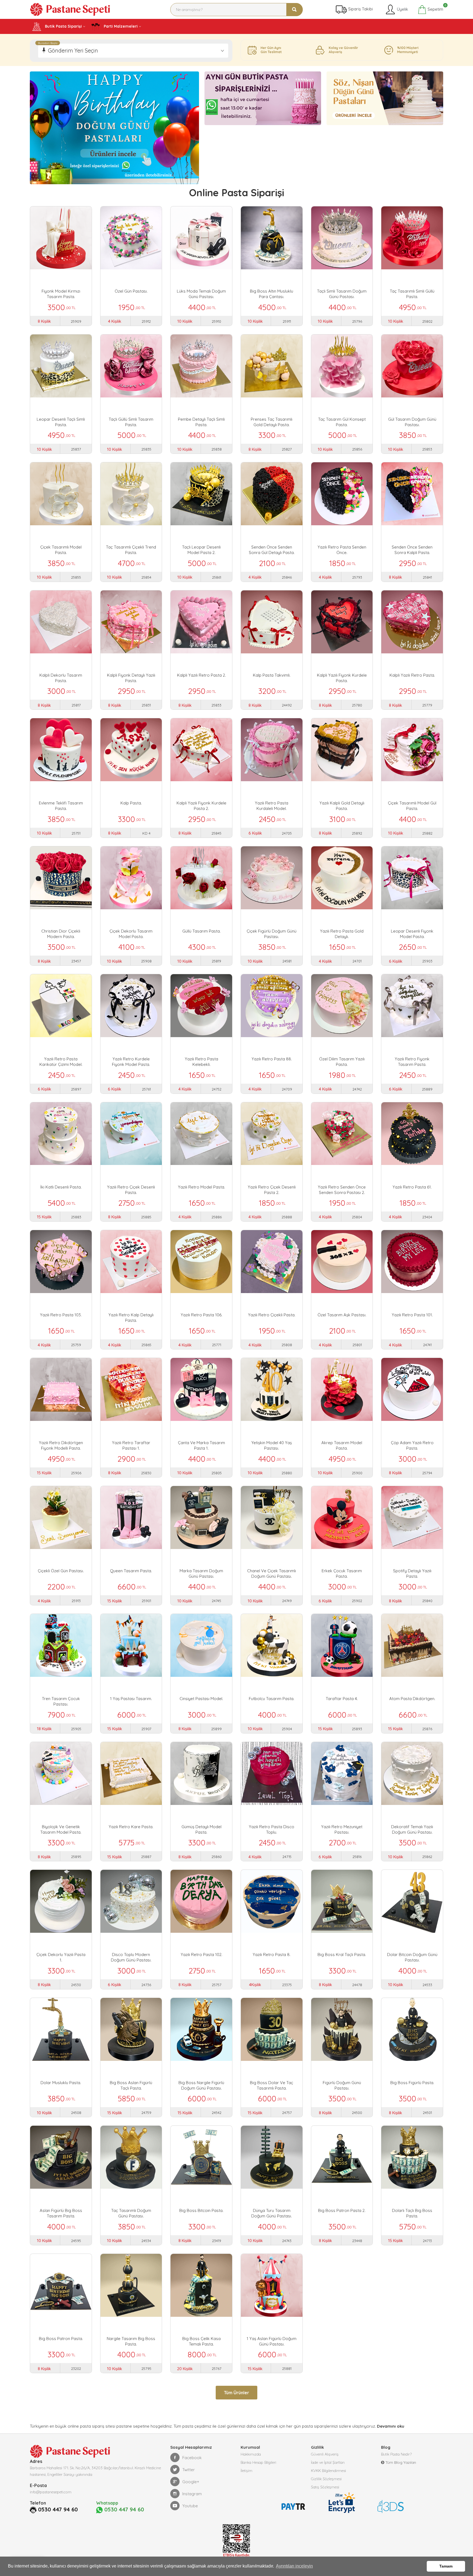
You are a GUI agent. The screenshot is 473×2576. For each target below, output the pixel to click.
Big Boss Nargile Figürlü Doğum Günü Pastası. (201, 2085)
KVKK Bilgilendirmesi (328, 2471)
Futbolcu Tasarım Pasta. (272, 1699)
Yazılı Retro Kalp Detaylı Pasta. (131, 1318)
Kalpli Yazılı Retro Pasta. (412, 675)
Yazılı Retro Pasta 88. (272, 1059)
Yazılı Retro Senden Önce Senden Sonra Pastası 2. (342, 1190)
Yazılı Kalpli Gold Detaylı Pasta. (342, 806)
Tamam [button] (446, 2566)
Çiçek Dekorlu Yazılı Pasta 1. (61, 1957)
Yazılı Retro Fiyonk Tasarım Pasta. (412, 1062)
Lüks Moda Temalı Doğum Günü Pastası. (201, 294)
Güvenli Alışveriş (325, 2454)
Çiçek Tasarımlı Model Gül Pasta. (412, 806)
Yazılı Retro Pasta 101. (412, 1315)
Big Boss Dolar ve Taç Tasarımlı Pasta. (272, 2085)
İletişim (246, 2471)
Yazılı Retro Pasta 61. (412, 1187)
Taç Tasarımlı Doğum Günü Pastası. (131, 2213)
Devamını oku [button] (391, 2426)
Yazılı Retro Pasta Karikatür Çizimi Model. (61, 1062)
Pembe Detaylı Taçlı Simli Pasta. (201, 422)
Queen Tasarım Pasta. (131, 1571)
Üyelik (402, 9)
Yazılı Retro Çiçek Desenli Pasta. (131, 1190)
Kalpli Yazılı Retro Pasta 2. (201, 675)
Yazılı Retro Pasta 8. (272, 1955)
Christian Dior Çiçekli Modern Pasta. (61, 934)
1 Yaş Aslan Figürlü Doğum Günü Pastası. (272, 2341)
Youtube (190, 2506)
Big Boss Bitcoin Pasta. (201, 2210)
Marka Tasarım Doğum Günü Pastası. (201, 1573)
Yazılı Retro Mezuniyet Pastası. (342, 1829)
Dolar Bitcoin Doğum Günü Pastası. (412, 1957)
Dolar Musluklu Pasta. (61, 2083)
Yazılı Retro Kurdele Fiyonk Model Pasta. (131, 1062)
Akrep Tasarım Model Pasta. (342, 1445)
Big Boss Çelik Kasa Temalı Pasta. (201, 2341)
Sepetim (435, 8)
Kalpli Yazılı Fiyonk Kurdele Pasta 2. (201, 806)
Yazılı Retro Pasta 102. (201, 1955)
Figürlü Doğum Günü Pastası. (342, 2085)
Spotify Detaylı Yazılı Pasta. (412, 1573)
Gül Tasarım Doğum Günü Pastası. (412, 422)
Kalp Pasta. (131, 803)
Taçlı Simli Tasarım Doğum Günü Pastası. (342, 294)
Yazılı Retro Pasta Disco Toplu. (272, 1829)
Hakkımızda (251, 2454)
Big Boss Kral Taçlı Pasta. (342, 1955)
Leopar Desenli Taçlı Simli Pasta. (61, 422)
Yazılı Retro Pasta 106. (201, 1315)
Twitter (189, 2470)
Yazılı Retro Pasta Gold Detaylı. (342, 934)
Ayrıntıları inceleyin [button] (294, 2566)
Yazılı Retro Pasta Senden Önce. (342, 550)
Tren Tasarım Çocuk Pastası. (61, 1701)
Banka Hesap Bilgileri (258, 2462)
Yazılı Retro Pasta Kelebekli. (201, 1062)
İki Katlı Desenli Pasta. (61, 1187)
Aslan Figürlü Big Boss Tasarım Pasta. (61, 2213)
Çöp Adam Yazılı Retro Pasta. (412, 1445)
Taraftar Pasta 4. (342, 1699)
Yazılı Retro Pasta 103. (61, 1315)
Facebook (192, 2458)
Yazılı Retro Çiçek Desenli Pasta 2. (272, 1190)
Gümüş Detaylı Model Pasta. (201, 1829)
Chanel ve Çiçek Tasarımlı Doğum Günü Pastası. (272, 1573)
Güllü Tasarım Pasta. (201, 931)
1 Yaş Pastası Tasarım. (131, 1699)
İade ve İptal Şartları (328, 2462)
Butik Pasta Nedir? (396, 2454)
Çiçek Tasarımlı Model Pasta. (61, 550)
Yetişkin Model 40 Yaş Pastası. (272, 1445)
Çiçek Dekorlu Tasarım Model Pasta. (131, 934)
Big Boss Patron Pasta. (61, 2339)
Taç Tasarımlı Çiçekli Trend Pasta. (131, 550)
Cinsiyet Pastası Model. (201, 1699)
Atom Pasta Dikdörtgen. (412, 1699)
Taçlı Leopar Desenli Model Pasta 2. (201, 550)
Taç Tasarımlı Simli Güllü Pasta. (412, 294)
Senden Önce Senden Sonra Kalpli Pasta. (412, 550)
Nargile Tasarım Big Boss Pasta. (131, 2341)
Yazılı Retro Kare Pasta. (131, 1827)
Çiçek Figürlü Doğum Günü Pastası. (272, 934)
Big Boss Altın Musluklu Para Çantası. (272, 294)
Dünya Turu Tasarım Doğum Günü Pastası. (272, 2213)
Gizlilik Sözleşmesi (326, 2479)
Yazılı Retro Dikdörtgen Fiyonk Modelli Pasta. (61, 1445)
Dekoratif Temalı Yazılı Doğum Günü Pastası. (412, 1829)
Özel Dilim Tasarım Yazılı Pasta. (342, 1062)
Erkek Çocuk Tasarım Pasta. (342, 1573)
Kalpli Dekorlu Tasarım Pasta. (61, 678)
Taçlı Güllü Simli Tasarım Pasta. (131, 422)
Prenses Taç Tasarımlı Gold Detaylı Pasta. (272, 422)
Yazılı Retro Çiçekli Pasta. (272, 1315)
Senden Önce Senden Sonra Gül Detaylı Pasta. (272, 550)
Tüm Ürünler (236, 2393)
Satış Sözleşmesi (325, 2487)
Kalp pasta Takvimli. (272, 675)
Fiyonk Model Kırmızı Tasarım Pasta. (61, 294)
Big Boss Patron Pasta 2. (342, 2210)
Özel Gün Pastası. (131, 291)
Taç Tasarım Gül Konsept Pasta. (342, 422)
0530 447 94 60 (58, 2509)
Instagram (192, 2494)
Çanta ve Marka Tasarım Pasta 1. (201, 1445)
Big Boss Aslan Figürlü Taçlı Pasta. (131, 2085)
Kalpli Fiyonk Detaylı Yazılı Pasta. (131, 678)
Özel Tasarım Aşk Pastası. (342, 1315)
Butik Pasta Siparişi (63, 26)
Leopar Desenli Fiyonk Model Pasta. (412, 934)
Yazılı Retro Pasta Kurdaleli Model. (272, 806)
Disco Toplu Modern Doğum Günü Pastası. (131, 1957)
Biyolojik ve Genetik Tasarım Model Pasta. (61, 1829)
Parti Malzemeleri (120, 26)
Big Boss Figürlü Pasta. (412, 2083)
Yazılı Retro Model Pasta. (201, 1187)
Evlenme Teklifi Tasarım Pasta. (61, 806)
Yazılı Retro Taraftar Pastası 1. (131, 1445)
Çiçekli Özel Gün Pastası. (61, 1571)
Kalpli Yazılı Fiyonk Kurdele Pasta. (342, 678)
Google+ (191, 2482)
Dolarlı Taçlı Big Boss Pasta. (412, 2213)
